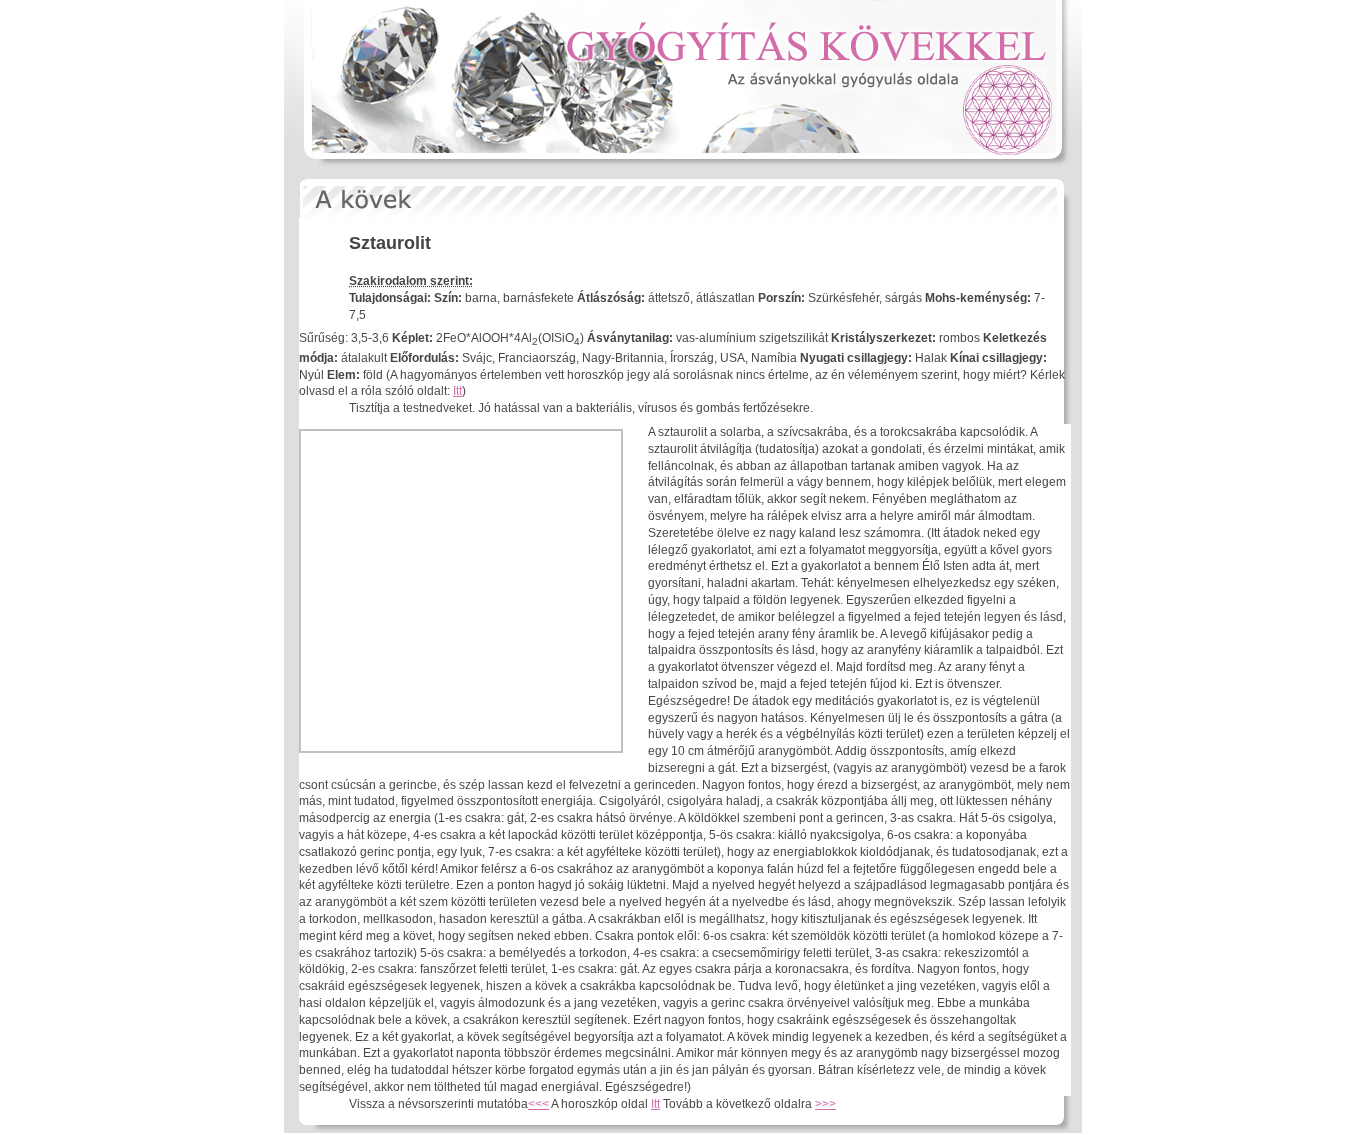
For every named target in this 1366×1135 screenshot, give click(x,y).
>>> (825, 1104)
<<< (538, 1104)
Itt (457, 391)
